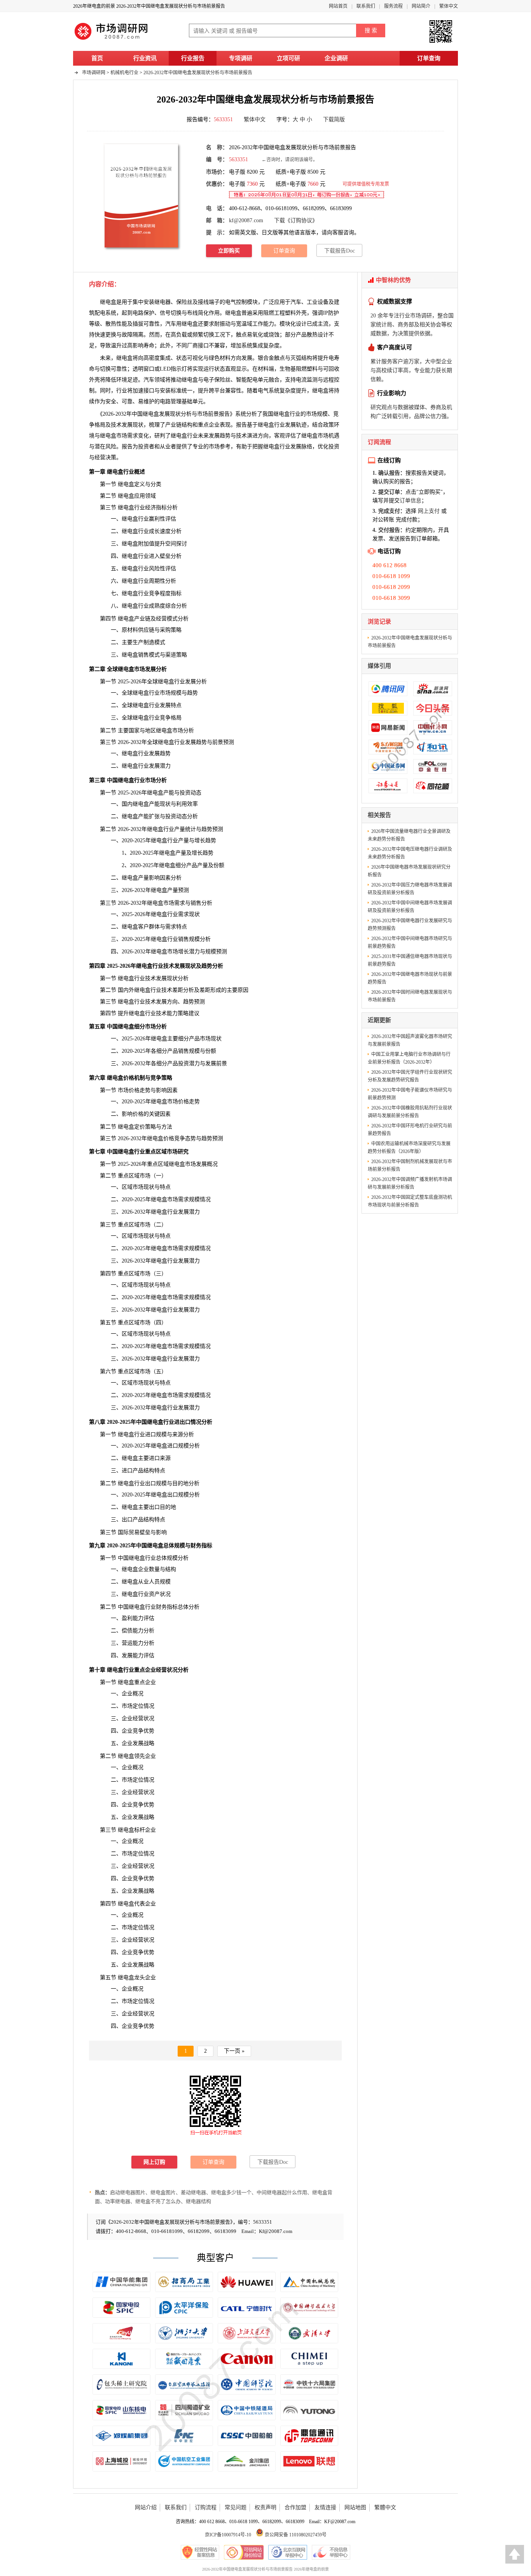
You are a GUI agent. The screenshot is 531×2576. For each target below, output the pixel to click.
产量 (180, 829)
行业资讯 (145, 58)
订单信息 (410, 501)
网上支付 (429, 511)
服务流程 (393, 6)
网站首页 (338, 6)
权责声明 (265, 2507)
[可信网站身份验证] (244, 2552)
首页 (97, 58)
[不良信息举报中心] (331, 2552)
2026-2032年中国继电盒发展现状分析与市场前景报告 (198, 73)
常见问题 (236, 2507)
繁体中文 (449, 6)
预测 (218, 1138)
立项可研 (288, 58)
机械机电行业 (124, 73)
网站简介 (421, 6)
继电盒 (190, 324)
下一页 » (234, 2051)
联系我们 (366, 6)
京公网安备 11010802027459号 (295, 2535)
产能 (169, 793)
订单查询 (429, 58)
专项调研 (241, 58)
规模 (322, 414)
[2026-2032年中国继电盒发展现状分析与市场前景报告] (141, 195)
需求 (133, 436)
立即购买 (229, 251)
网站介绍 (146, 2507)
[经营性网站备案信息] (200, 2552)
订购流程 (206, 2507)
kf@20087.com (246, 220)
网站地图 (355, 2507)
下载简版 (334, 119)
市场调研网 (94, 73)
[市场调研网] (112, 40)
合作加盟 (295, 2507)
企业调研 (336, 58)
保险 (220, 380)
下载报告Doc (340, 251)
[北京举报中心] (288, 2552)
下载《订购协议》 (296, 220)
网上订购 (154, 2162)
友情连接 (325, 2507)
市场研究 (178, 1152)
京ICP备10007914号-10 (228, 2535)
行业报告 (193, 58)
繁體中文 (385, 2507)
